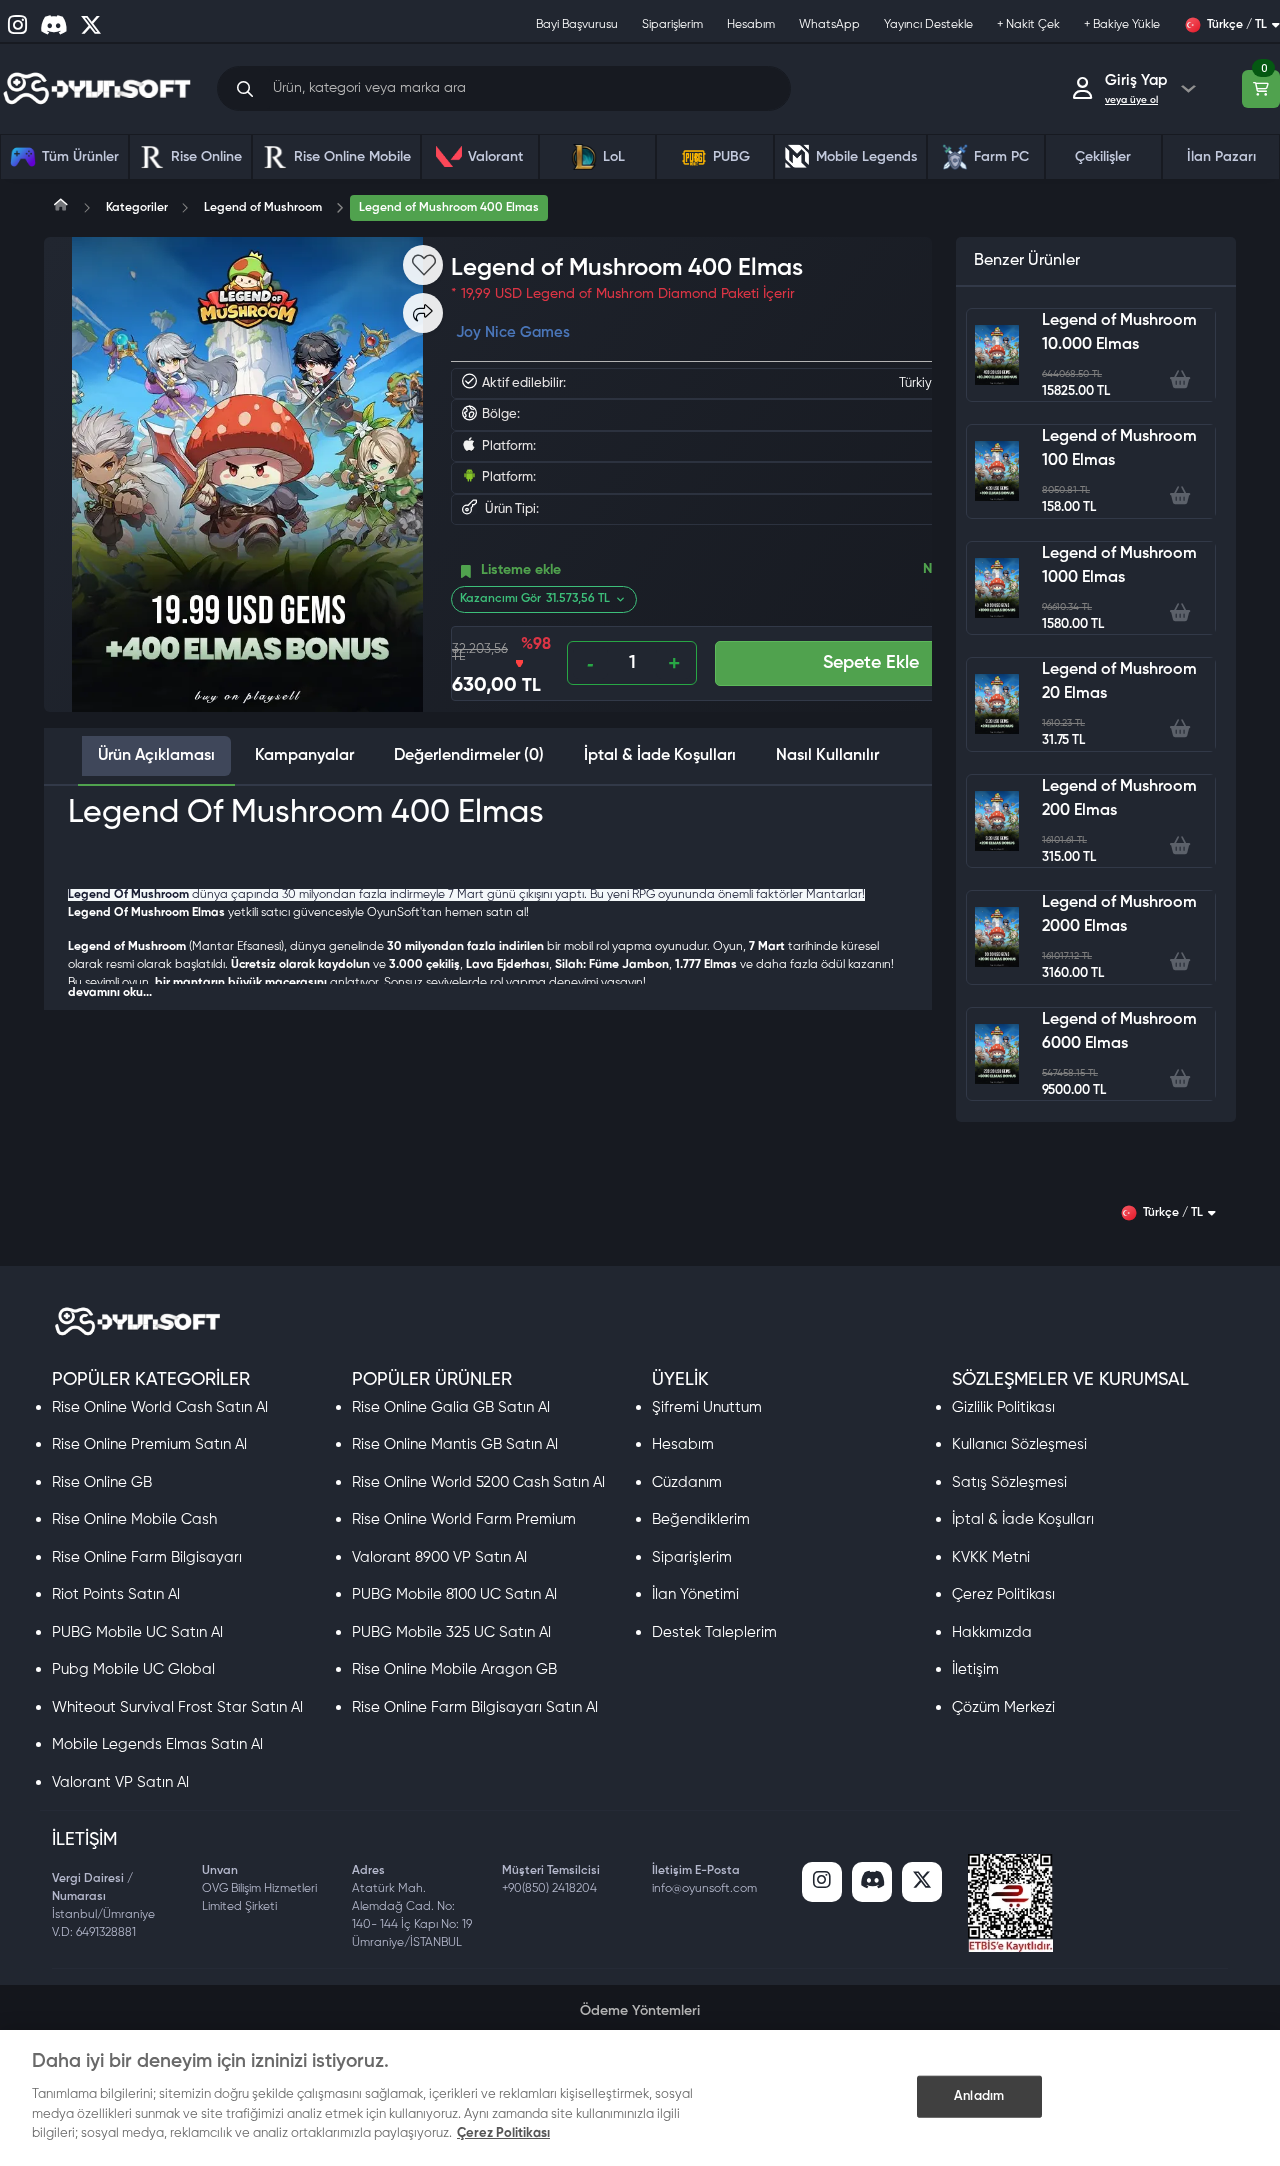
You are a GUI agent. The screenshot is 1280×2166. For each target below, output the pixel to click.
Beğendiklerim (701, 1519)
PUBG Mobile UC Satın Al (137, 1632)
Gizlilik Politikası (1003, 1407)
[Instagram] (822, 1882)
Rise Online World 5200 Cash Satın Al (478, 1482)
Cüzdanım (687, 1482)
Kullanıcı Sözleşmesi (1019, 1444)
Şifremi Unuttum (707, 1407)
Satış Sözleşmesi (1009, 1482)
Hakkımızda (992, 1632)
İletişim (975, 1669)
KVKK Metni (991, 1557)
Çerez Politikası (1003, 1594)
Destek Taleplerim (714, 1632)
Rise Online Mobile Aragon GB (454, 1669)
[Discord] (872, 1882)
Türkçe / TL (1237, 25)
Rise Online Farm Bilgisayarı (147, 1557)
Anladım (979, 2095)
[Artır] (673, 663)
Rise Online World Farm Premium (464, 1519)
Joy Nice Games (513, 332)
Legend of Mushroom (263, 208)
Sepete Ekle (871, 663)
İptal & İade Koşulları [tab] (660, 756)
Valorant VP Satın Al (120, 1782)
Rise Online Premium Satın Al (149, 1444)
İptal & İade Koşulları (1023, 1519)
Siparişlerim (692, 1557)
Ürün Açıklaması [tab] (156, 756)
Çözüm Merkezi (1003, 1707)
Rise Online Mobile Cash (134, 1519)
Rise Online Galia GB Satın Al (451, 1407)
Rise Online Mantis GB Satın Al (455, 1444)
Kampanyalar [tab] (304, 756)
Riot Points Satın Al (116, 1594)
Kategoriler (137, 208)
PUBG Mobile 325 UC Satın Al (451, 1632)
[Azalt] (590, 663)
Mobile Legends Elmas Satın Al (157, 1744)
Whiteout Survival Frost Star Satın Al (177, 1707)
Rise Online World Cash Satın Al (160, 1407)
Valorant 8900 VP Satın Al (439, 1557)
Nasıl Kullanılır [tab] (827, 756)
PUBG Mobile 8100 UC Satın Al (454, 1594)
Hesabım (683, 1444)
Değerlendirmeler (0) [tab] (469, 756)
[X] (922, 1882)
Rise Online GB (102, 1482)
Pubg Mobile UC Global (133, 1669)
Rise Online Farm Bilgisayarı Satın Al (475, 1707)
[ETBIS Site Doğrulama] (1010, 1903)
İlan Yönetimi (695, 1594)
